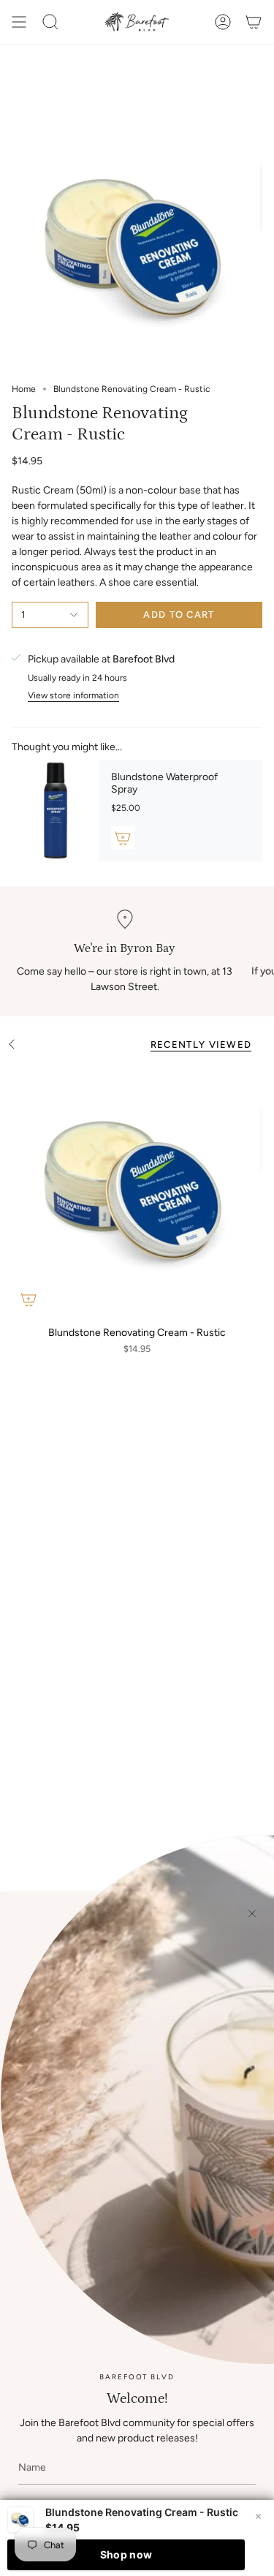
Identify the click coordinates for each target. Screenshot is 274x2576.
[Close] (252, 1914)
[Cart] (254, 22)
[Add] (123, 838)
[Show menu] (19, 22)
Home (24, 389)
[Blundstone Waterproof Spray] (56, 811)
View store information (73, 696)
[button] (50, 22)
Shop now (126, 2554)
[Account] (223, 22)
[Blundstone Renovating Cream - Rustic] (137, 1191)
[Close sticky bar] (258, 2516)
